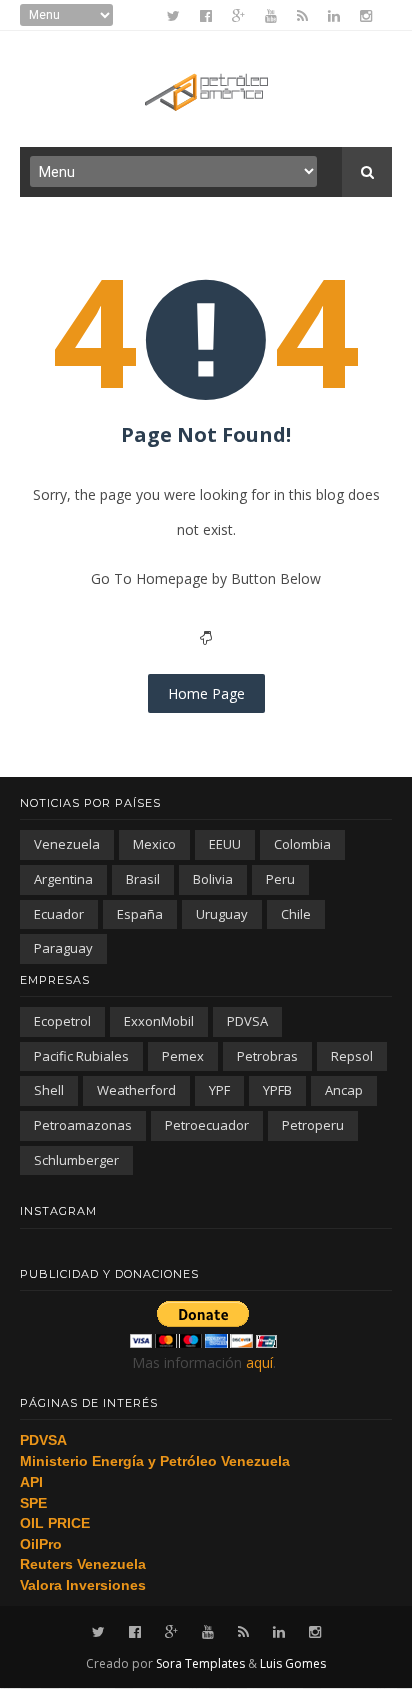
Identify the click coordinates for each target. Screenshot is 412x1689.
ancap (344, 1090)
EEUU (225, 844)
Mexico (154, 844)
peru (280, 879)
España (140, 914)
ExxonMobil (159, 1021)
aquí (259, 1362)
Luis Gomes (293, 1663)
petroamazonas (83, 1125)
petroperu (313, 1125)
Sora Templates (200, 1663)
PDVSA (247, 1021)
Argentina (63, 879)
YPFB (277, 1090)
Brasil (143, 879)
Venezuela (67, 844)
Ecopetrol (62, 1021)
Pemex (183, 1056)
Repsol (352, 1056)
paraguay (63, 948)
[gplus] (238, 16)
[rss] (302, 16)
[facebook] (206, 16)
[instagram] (366, 16)
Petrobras (267, 1056)
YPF (219, 1090)
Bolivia (213, 879)
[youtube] (271, 16)
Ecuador (59, 914)
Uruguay (222, 914)
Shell (49, 1090)
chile (296, 914)
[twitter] (173, 16)
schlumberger (76, 1160)
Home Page (206, 693)
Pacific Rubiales (81, 1056)
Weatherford (136, 1090)
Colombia (302, 844)
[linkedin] (334, 16)
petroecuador (207, 1125)
